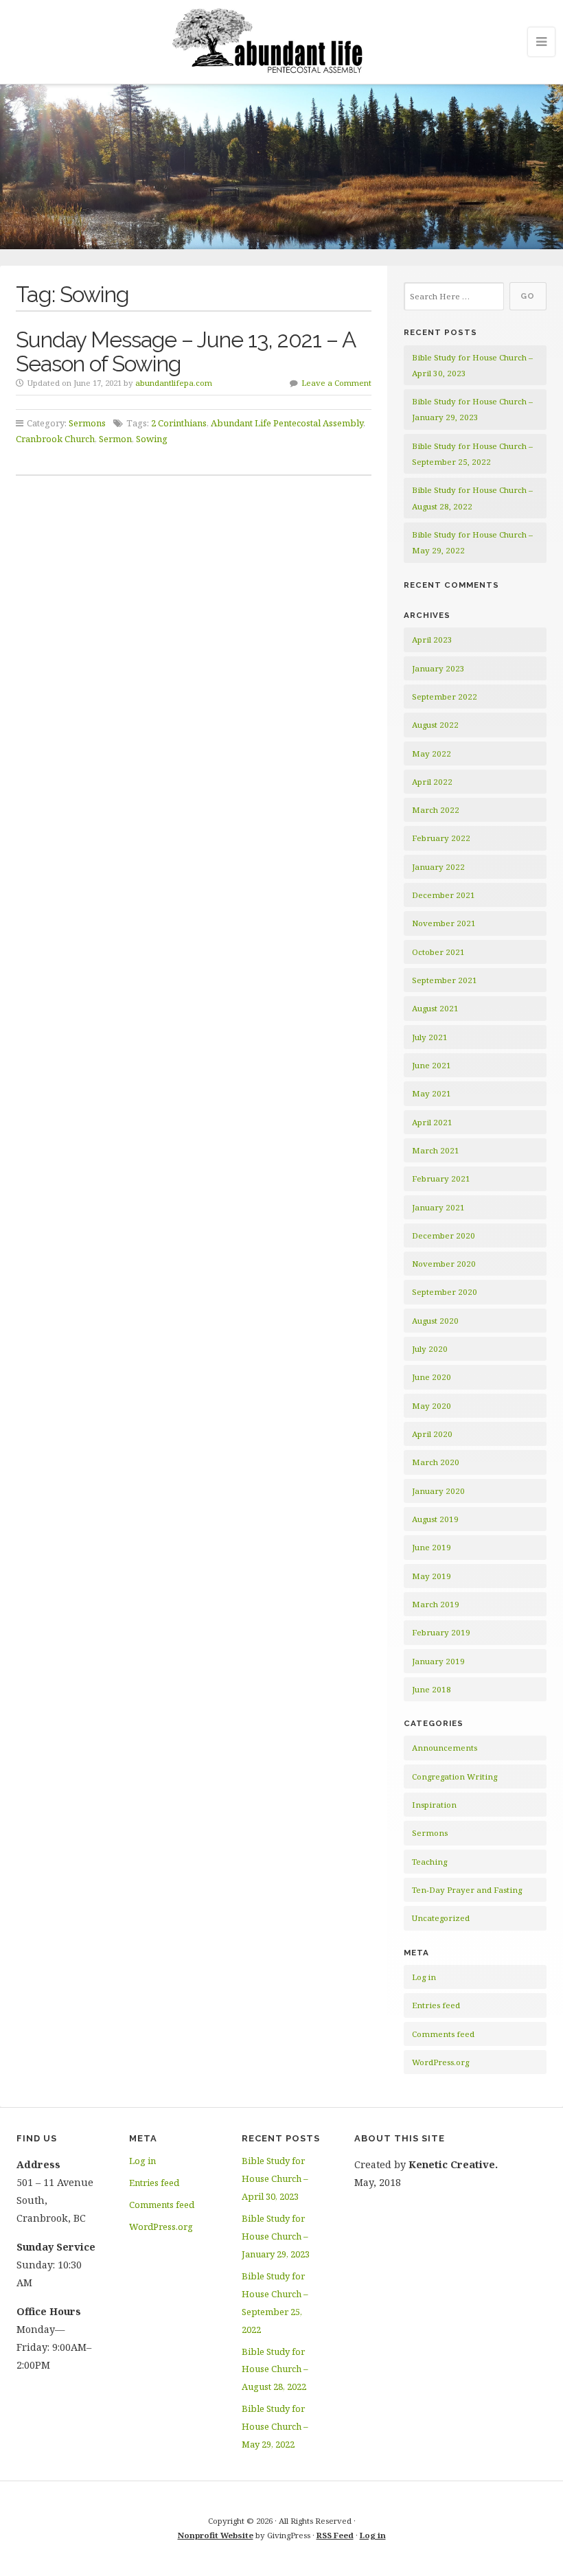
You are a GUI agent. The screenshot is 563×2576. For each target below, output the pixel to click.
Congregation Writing (455, 1776)
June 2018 (432, 1689)
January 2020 (438, 1491)
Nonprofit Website (216, 2535)
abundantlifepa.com (174, 383)
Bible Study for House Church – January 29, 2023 (276, 2236)
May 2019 (432, 1576)
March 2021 (436, 1150)
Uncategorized (441, 1918)
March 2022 (436, 810)
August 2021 (435, 1008)
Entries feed (436, 2005)
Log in (424, 1977)
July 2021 (430, 1037)
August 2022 (435, 725)
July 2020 (430, 1349)
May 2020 (432, 1406)
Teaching (429, 1862)
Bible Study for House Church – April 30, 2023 (275, 2178)
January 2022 (438, 867)
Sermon (115, 439)
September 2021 (445, 980)
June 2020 (432, 1377)
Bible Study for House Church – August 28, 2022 (275, 2369)
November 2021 (444, 923)
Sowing (152, 439)
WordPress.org (440, 2062)
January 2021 (438, 1207)
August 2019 (435, 1519)
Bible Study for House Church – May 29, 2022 (275, 2426)
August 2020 (435, 1321)
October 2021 (438, 952)
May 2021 (432, 1093)
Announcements (445, 1748)
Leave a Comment (336, 383)
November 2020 (444, 1264)
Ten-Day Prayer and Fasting (467, 1890)
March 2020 (436, 1462)
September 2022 (445, 697)
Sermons (87, 423)
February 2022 (441, 838)
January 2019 (438, 1661)
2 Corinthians (179, 423)
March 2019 (436, 1604)
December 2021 (444, 895)
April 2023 (432, 640)
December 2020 (444, 1235)
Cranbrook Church (55, 439)
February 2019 (441, 1632)
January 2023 (438, 668)
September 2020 (445, 1292)
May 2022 (432, 754)
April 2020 (432, 1434)
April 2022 (432, 782)
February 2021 (441, 1178)
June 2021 (432, 1065)
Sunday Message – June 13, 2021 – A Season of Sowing (185, 352)
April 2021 (432, 1122)
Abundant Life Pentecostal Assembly (287, 423)
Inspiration (434, 1805)
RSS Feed (335, 2535)
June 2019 (432, 1547)
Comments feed (443, 2034)
